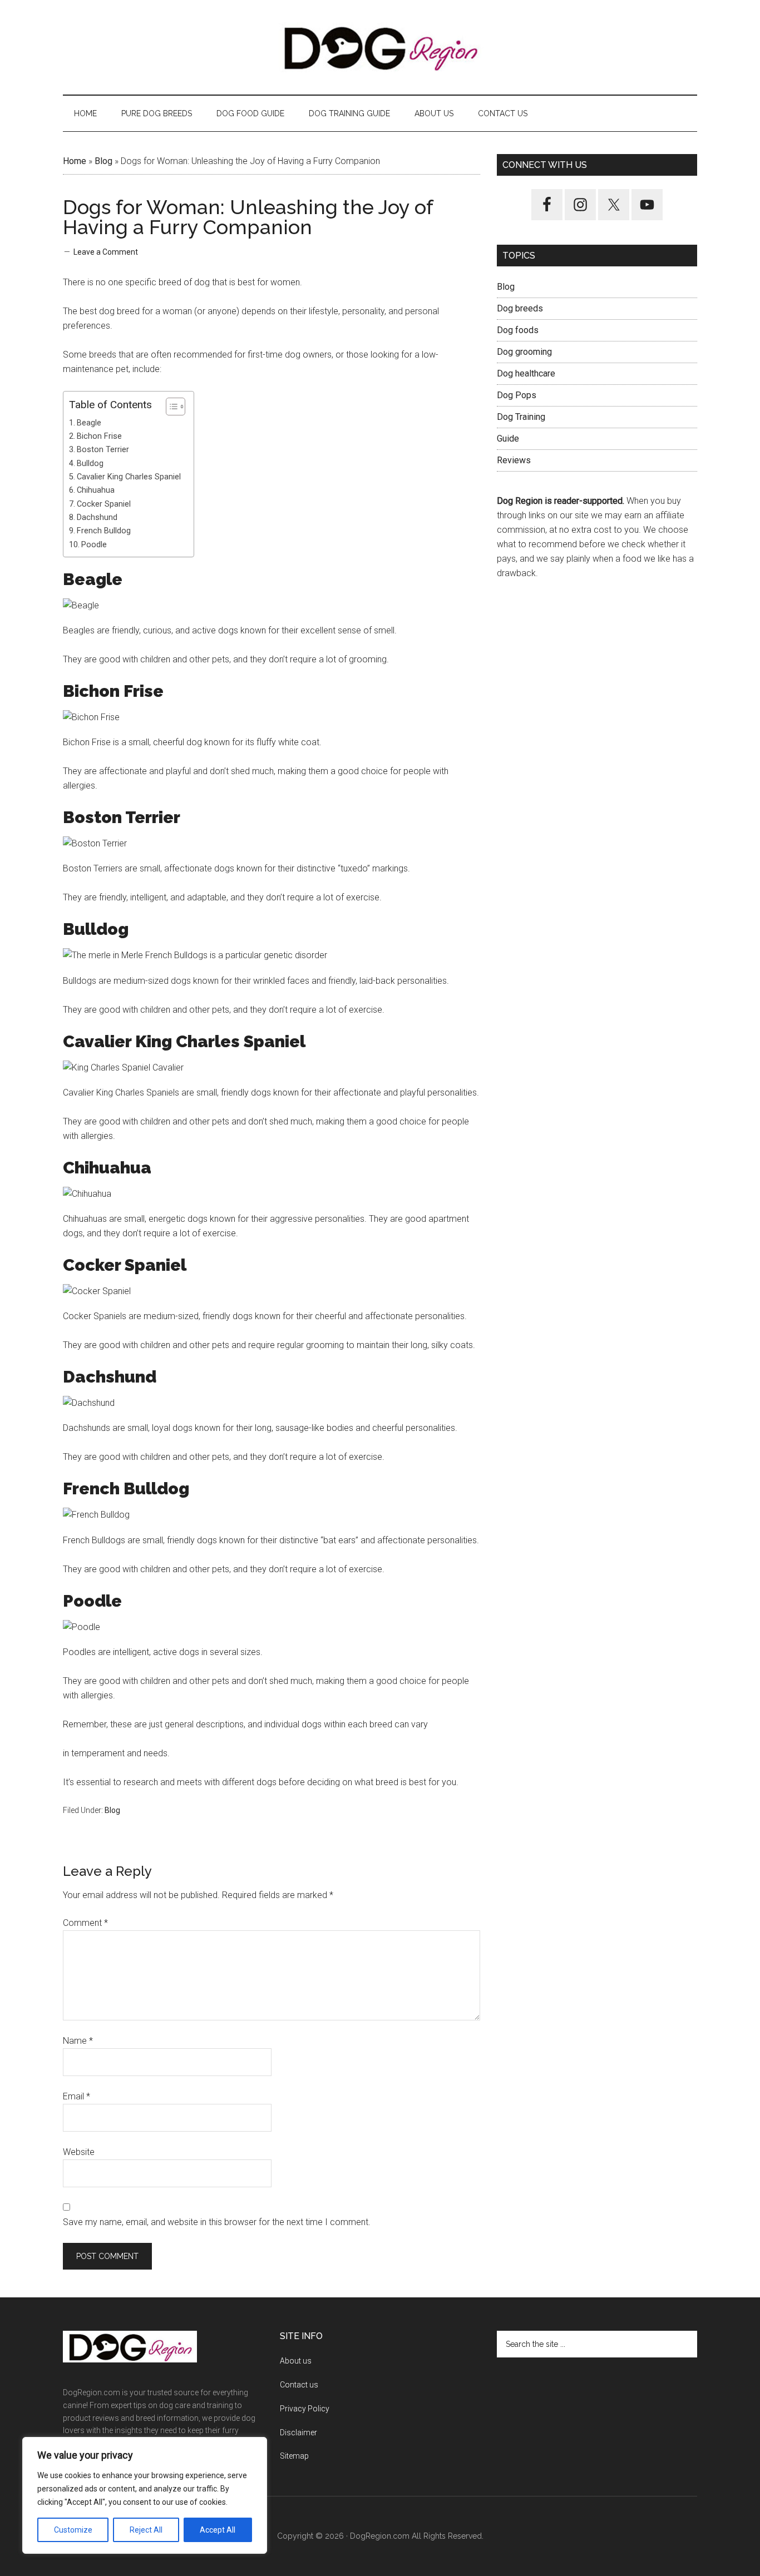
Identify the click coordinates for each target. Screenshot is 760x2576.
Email (77, 2096)
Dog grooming (524, 352)
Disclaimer (298, 2433)
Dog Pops (517, 395)
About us (296, 2361)
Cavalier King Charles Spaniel (129, 477)
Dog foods (518, 330)
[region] (145, 2495)
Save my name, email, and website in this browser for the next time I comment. (217, 2222)
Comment (85, 1923)
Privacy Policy (305, 2409)
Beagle (89, 423)
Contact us (299, 2385)
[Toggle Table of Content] (170, 407)
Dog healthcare (526, 373)
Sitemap (294, 2456)
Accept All (218, 2530)
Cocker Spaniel (104, 504)
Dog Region (380, 47)
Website (79, 2152)
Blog (103, 161)
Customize (73, 2530)
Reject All (146, 2530)
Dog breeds (520, 308)
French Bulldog (104, 531)
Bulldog (90, 464)
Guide (508, 439)
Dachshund (97, 517)
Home (75, 161)
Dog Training (521, 417)
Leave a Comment (106, 252)
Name (78, 2041)
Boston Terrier (103, 450)
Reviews (514, 460)
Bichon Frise (99, 436)
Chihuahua (96, 490)
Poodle (94, 545)
